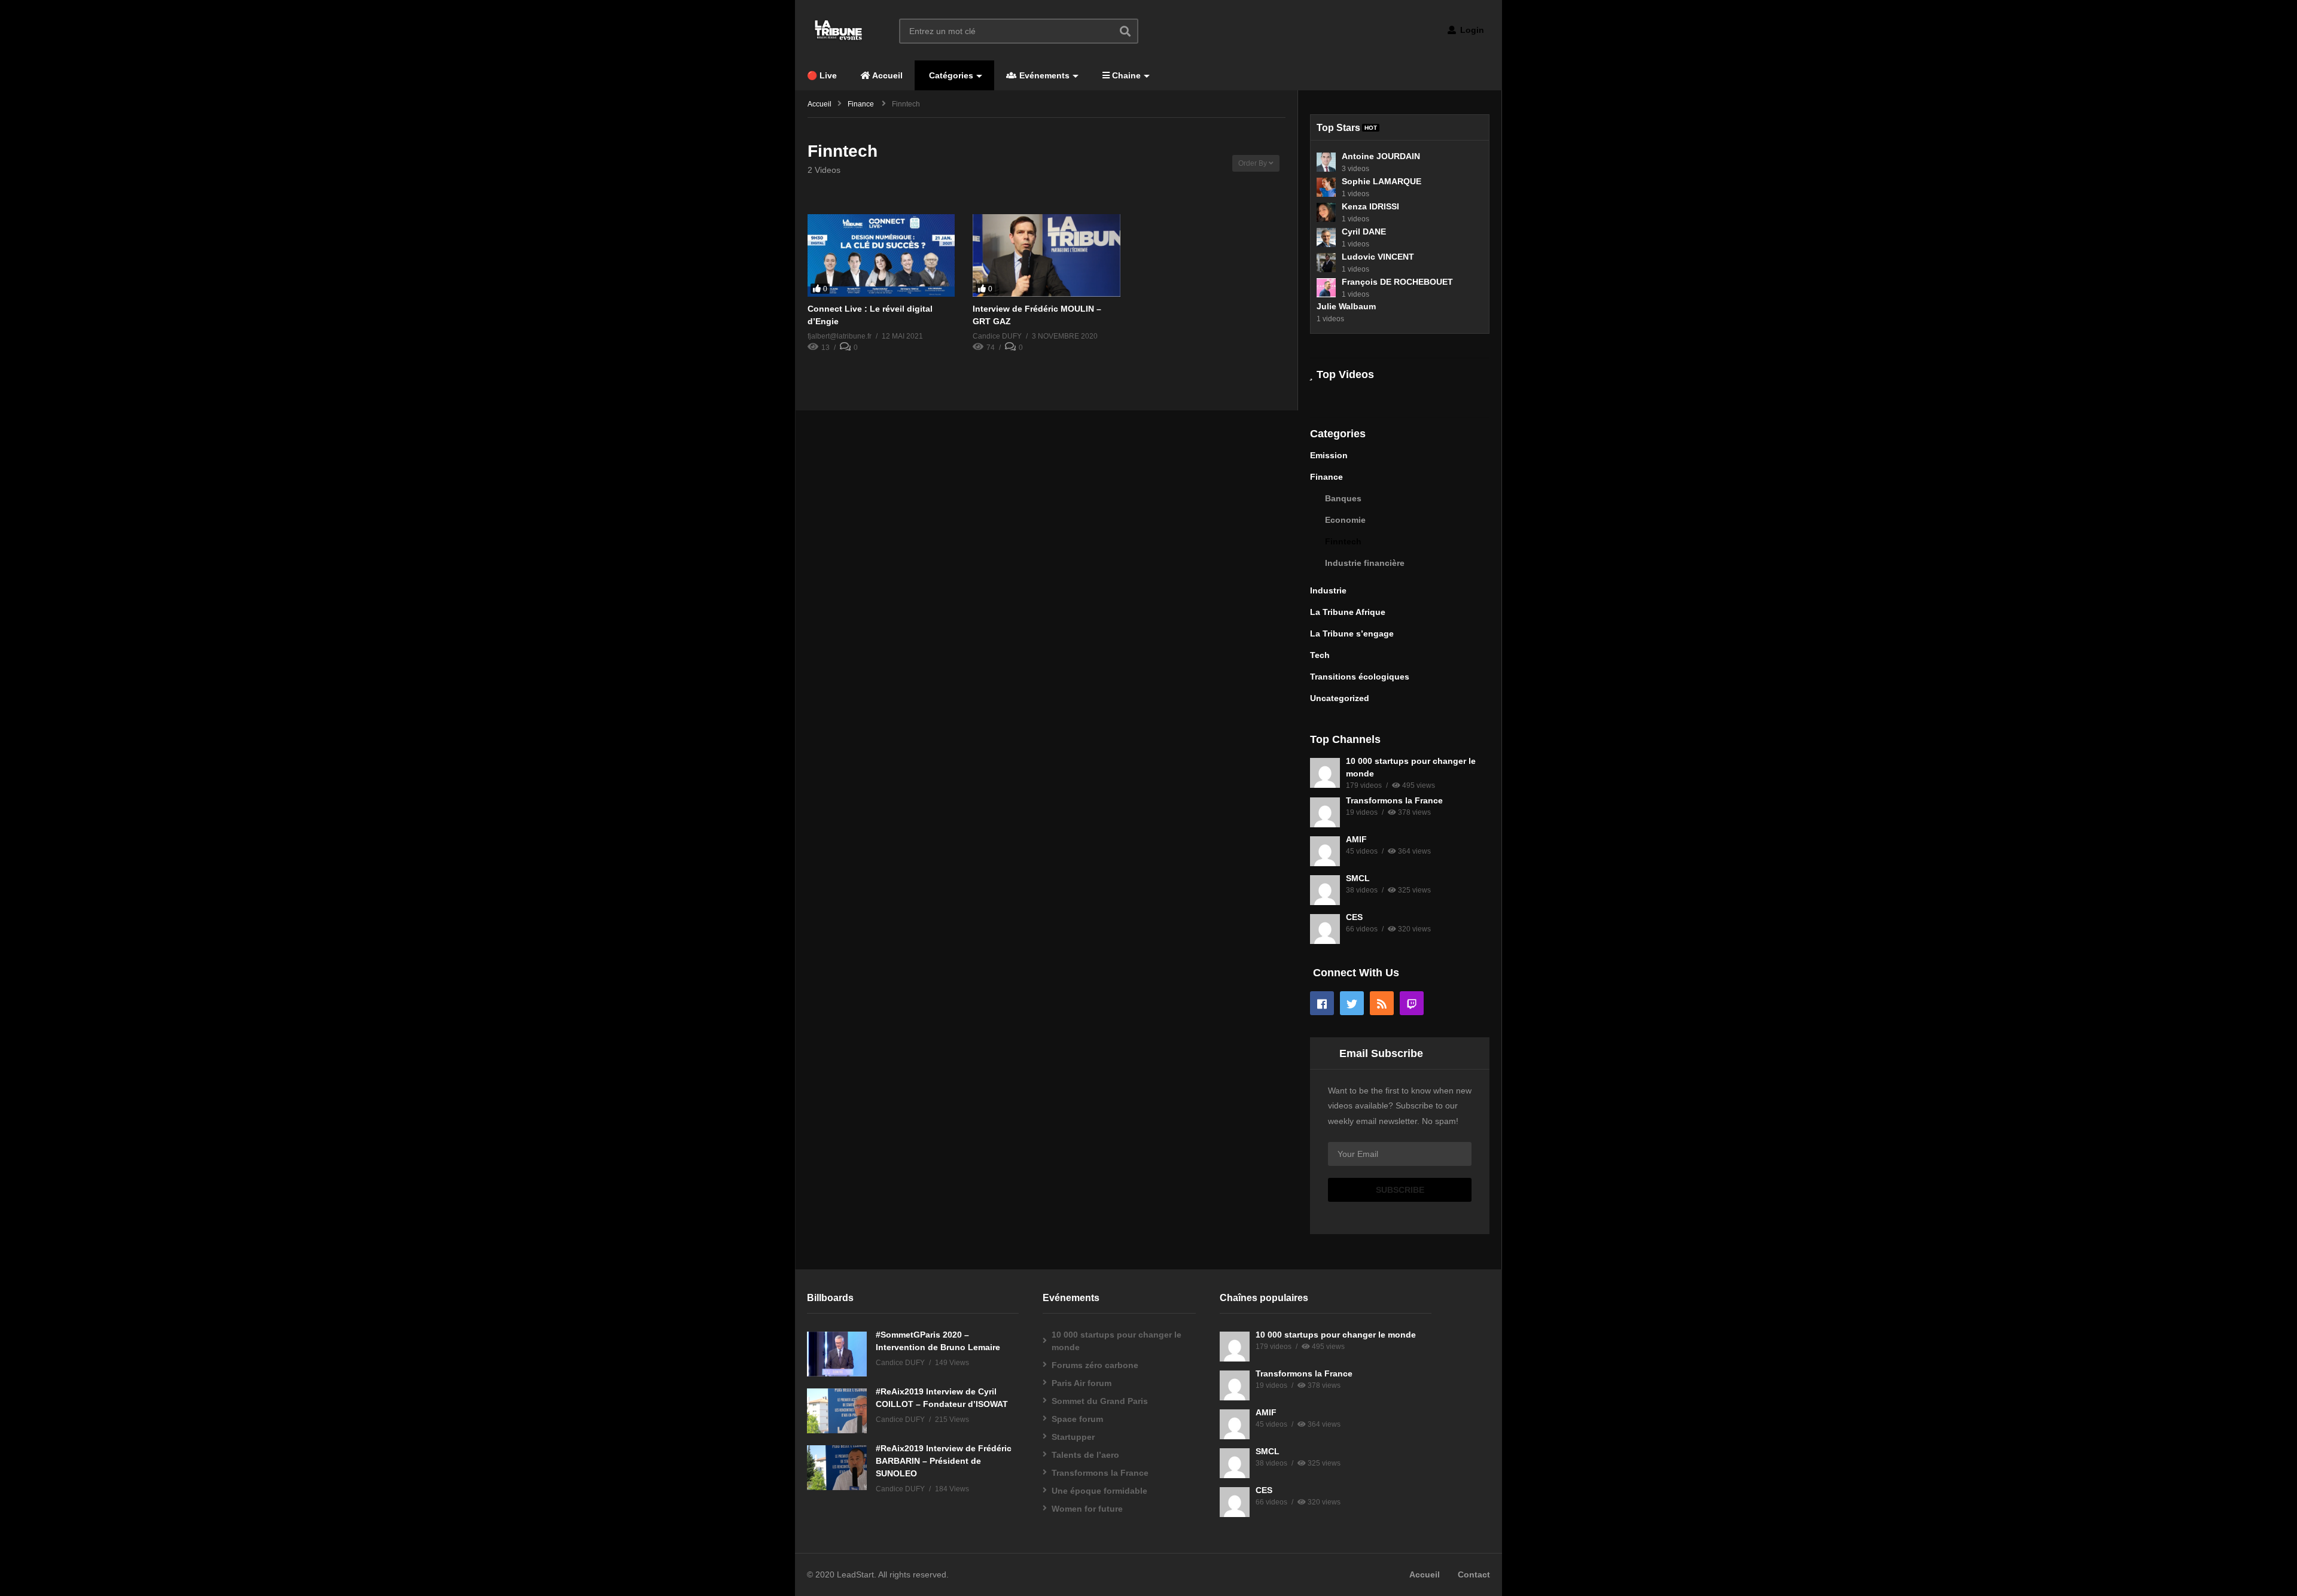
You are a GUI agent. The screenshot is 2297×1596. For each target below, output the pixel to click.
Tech (1320, 655)
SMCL (1358, 878)
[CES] (1325, 929)
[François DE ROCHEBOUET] (1326, 288)
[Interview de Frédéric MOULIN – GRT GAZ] (1046, 256)
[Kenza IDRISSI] (1326, 212)
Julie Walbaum (1346, 306)
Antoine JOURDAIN (1381, 156)
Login (1471, 30)
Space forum (1077, 1419)
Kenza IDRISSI (1370, 206)
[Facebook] (1322, 1003)
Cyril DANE (1364, 232)
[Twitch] (1412, 1003)
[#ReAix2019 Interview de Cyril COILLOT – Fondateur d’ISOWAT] (837, 1411)
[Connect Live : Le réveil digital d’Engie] (881, 256)
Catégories (950, 75)
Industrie (1328, 590)
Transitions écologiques (1360, 677)
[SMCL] (1325, 890)
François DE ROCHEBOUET (1397, 282)
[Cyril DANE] (1326, 237)
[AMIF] (1325, 851)
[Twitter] (1352, 1003)
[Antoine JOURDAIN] (1326, 162)
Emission (1329, 455)
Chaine (1125, 75)
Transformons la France (1394, 800)
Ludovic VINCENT (1378, 257)
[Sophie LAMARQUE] (1326, 187)
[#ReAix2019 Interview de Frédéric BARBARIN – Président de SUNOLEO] (837, 1468)
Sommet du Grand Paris (1100, 1401)
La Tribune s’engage (1352, 633)
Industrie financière (1365, 563)
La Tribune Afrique (1348, 612)
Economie (1345, 520)
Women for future (1087, 1509)
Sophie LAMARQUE (1381, 181)
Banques (1343, 498)
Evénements (1043, 75)
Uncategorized (1340, 698)
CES (1354, 917)
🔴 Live (822, 75)
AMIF (1356, 839)
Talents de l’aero (1085, 1455)
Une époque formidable (1099, 1491)
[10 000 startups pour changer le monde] (1325, 773)
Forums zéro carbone (1095, 1365)
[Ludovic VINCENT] (1326, 263)
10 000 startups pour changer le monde (1116, 1341)
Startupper (1073, 1437)
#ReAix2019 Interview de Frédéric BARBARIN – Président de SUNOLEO (944, 1461)
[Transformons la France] (1325, 812)
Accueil (886, 75)
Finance (1326, 477)
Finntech (1343, 541)
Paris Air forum (1082, 1383)
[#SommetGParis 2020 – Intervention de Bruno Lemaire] (837, 1354)
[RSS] (1382, 1003)
